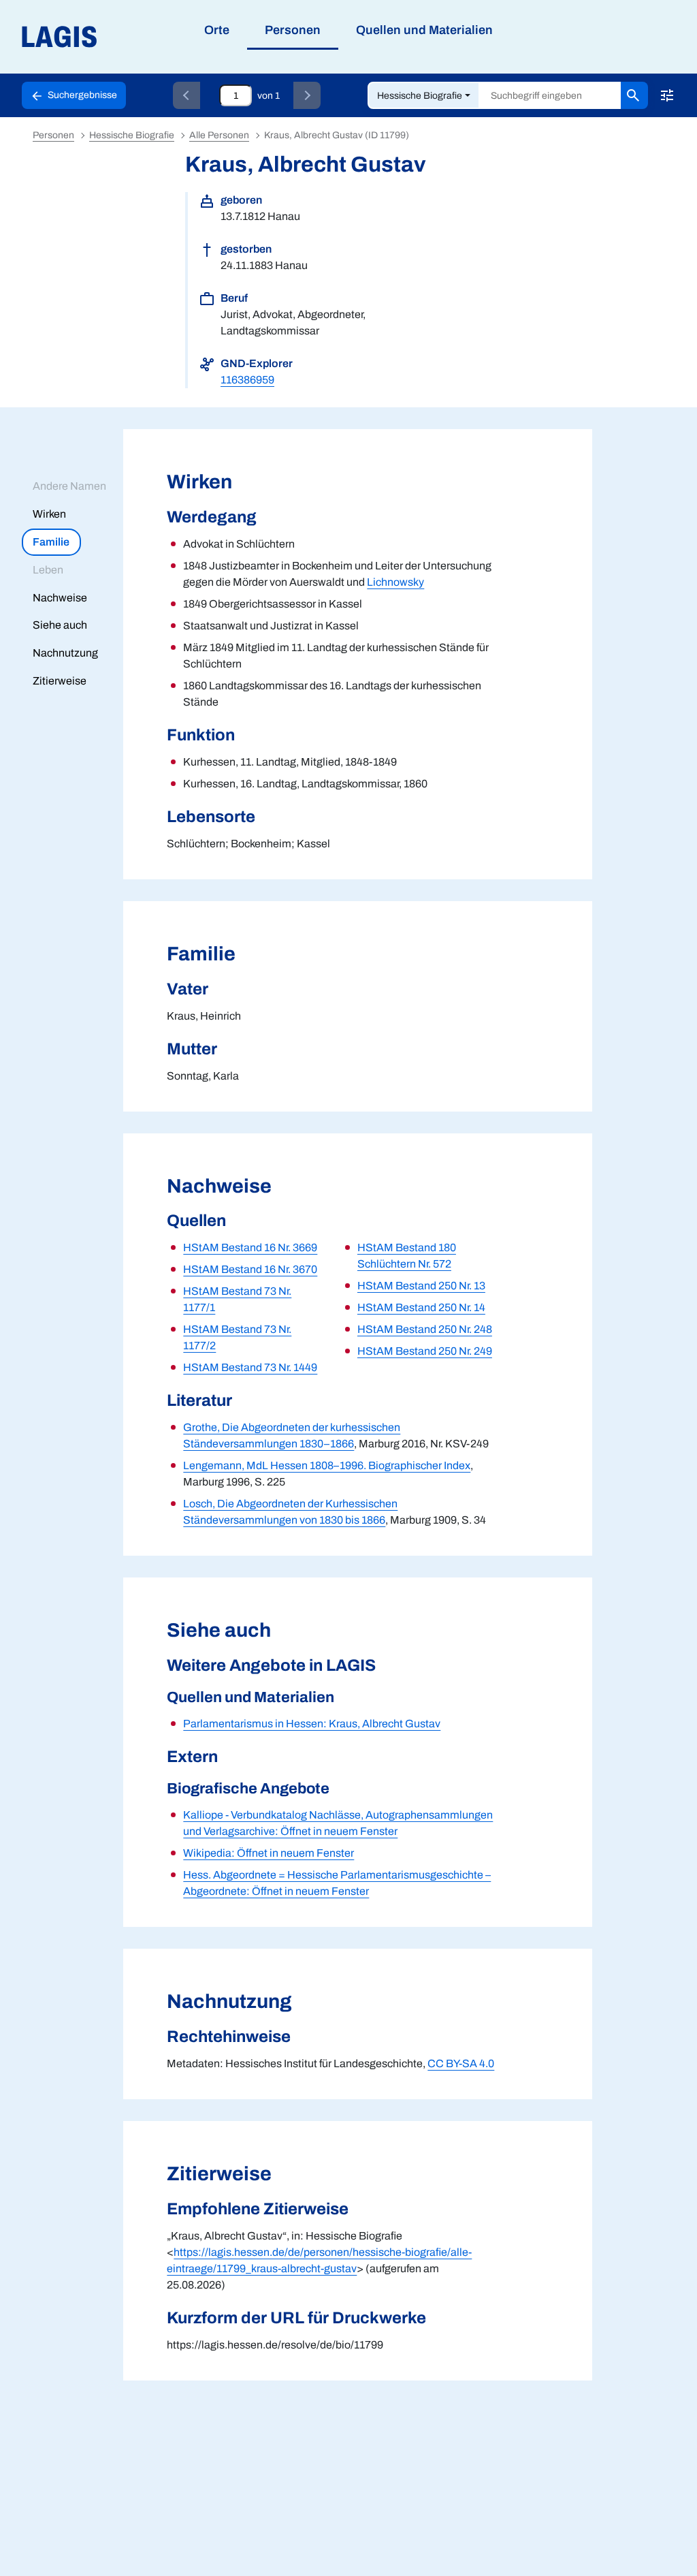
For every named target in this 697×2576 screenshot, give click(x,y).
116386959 (247, 380)
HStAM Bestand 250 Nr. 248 (425, 1329)
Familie (51, 542)
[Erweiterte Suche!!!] (667, 95)
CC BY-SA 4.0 (461, 2063)
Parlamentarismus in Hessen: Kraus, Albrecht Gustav (312, 1724)
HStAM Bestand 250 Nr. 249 (425, 1351)
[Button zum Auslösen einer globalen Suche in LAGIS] (634, 95)
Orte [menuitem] (217, 30)
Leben (48, 570)
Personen (53, 135)
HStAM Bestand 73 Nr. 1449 (250, 1367)
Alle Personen (219, 135)
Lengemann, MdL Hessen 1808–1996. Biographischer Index (327, 1465)
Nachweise (60, 598)
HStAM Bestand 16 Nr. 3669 (250, 1247)
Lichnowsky (395, 582)
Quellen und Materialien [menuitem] (424, 30)
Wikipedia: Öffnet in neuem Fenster (269, 1853)
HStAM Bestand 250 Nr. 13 (421, 1286)
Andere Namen (69, 486)
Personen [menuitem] (293, 30)
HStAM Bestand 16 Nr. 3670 (250, 1269)
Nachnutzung (65, 653)
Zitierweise (60, 681)
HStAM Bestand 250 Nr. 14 (421, 1307)
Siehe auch (60, 625)
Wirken (49, 514)
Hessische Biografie (420, 96)
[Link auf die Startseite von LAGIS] (136, 37)
